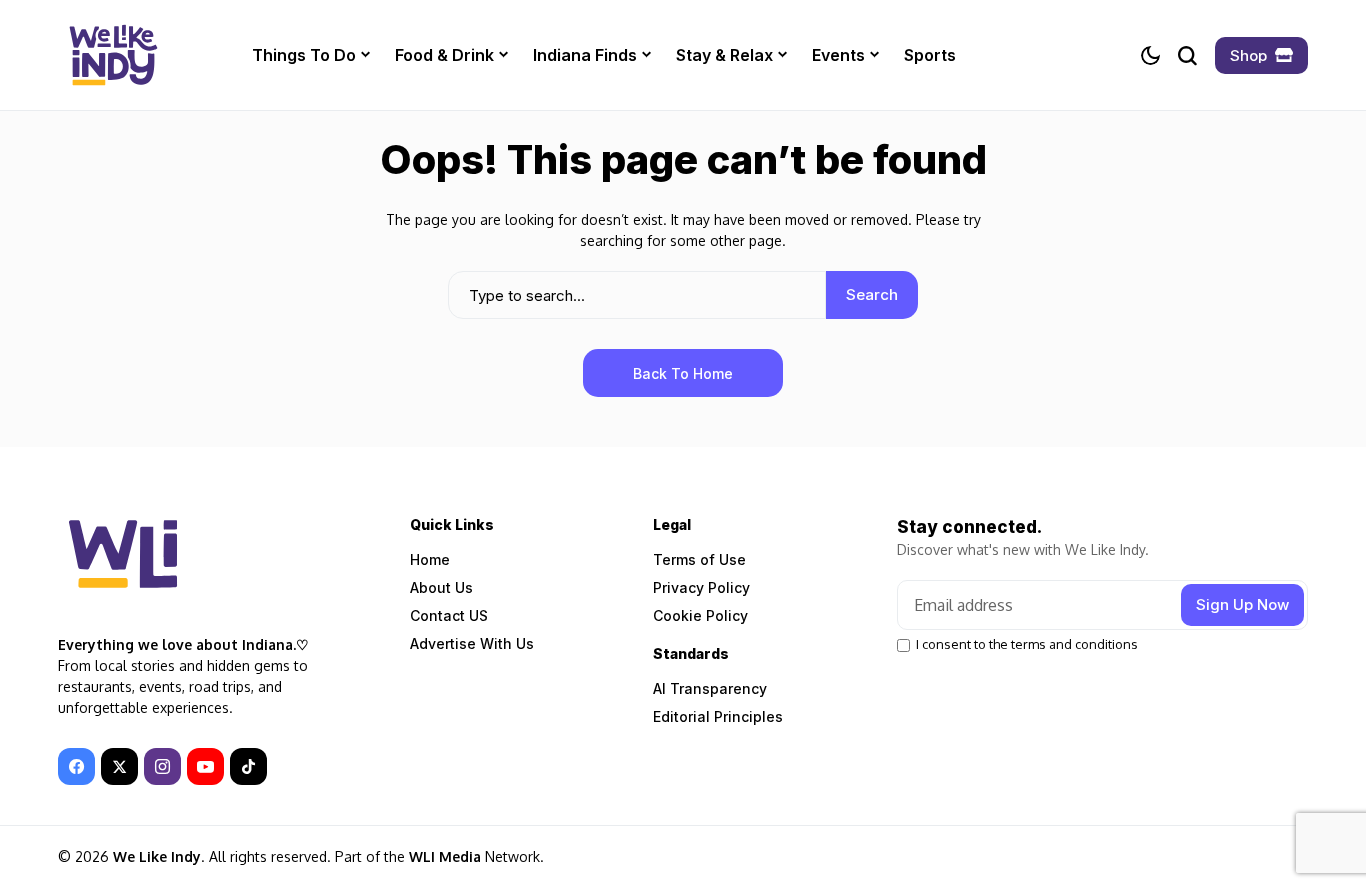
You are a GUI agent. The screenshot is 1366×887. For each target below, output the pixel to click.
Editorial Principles (718, 716)
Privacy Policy (701, 587)
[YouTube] (205, 766)
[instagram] (162, 766)
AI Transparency (710, 688)
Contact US (449, 615)
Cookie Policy (700, 615)
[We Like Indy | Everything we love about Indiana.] (113, 55)
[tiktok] (248, 766)
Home (430, 559)
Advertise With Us (472, 643)
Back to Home (683, 373)
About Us (441, 587)
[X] (119, 766)
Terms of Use (699, 559)
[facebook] (76, 766)
